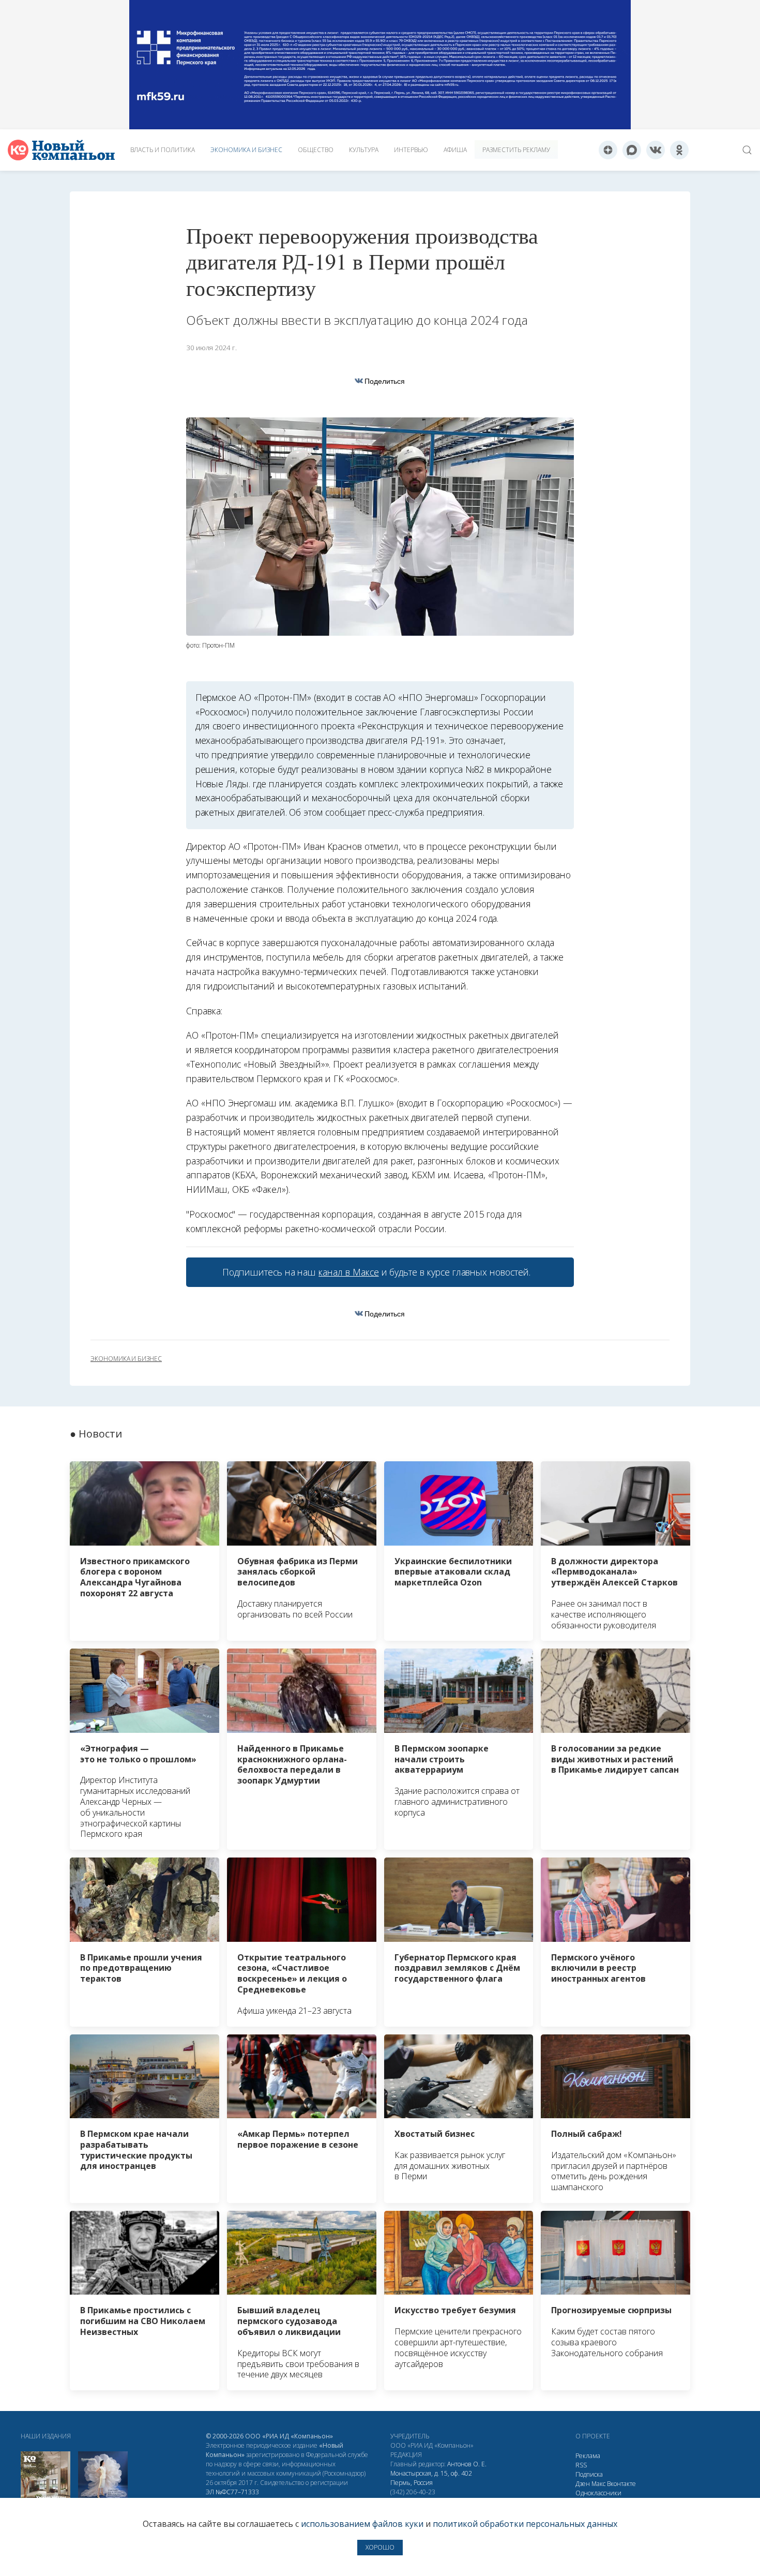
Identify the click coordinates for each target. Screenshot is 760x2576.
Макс (598, 2484)
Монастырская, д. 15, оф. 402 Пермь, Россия (431, 2478)
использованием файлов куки (362, 2524)
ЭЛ (232, 2492)
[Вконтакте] (656, 150)
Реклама (588, 2456)
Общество (316, 150)
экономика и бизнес (126, 1359)
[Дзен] (608, 150)
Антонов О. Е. (467, 2464)
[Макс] (632, 150)
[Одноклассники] (679, 150)
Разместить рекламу (516, 150)
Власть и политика (163, 150)
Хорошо (380, 2547)
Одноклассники (598, 2493)
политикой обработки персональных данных (525, 2524)
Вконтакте (621, 2484)
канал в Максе (348, 1272)
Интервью (411, 150)
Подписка (589, 2474)
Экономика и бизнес (246, 150)
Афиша (455, 150)
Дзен (583, 2484)
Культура (364, 150)
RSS (581, 2465)
